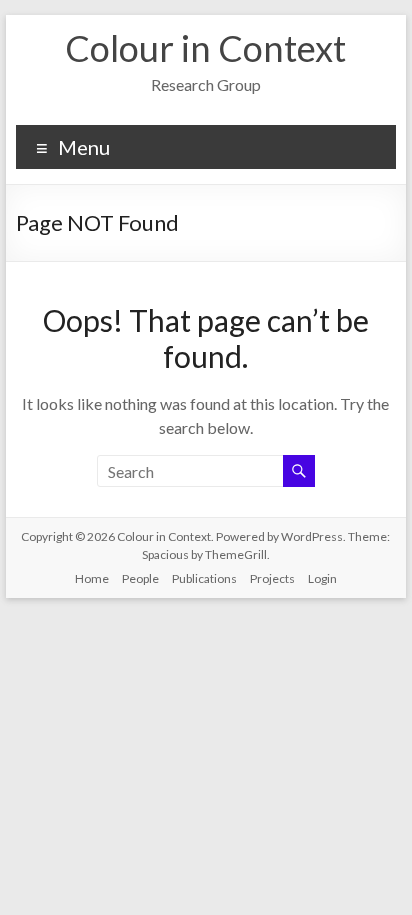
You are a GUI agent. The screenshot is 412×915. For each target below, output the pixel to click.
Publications (204, 578)
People (140, 578)
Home (92, 578)
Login (322, 578)
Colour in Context (205, 48)
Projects (272, 578)
